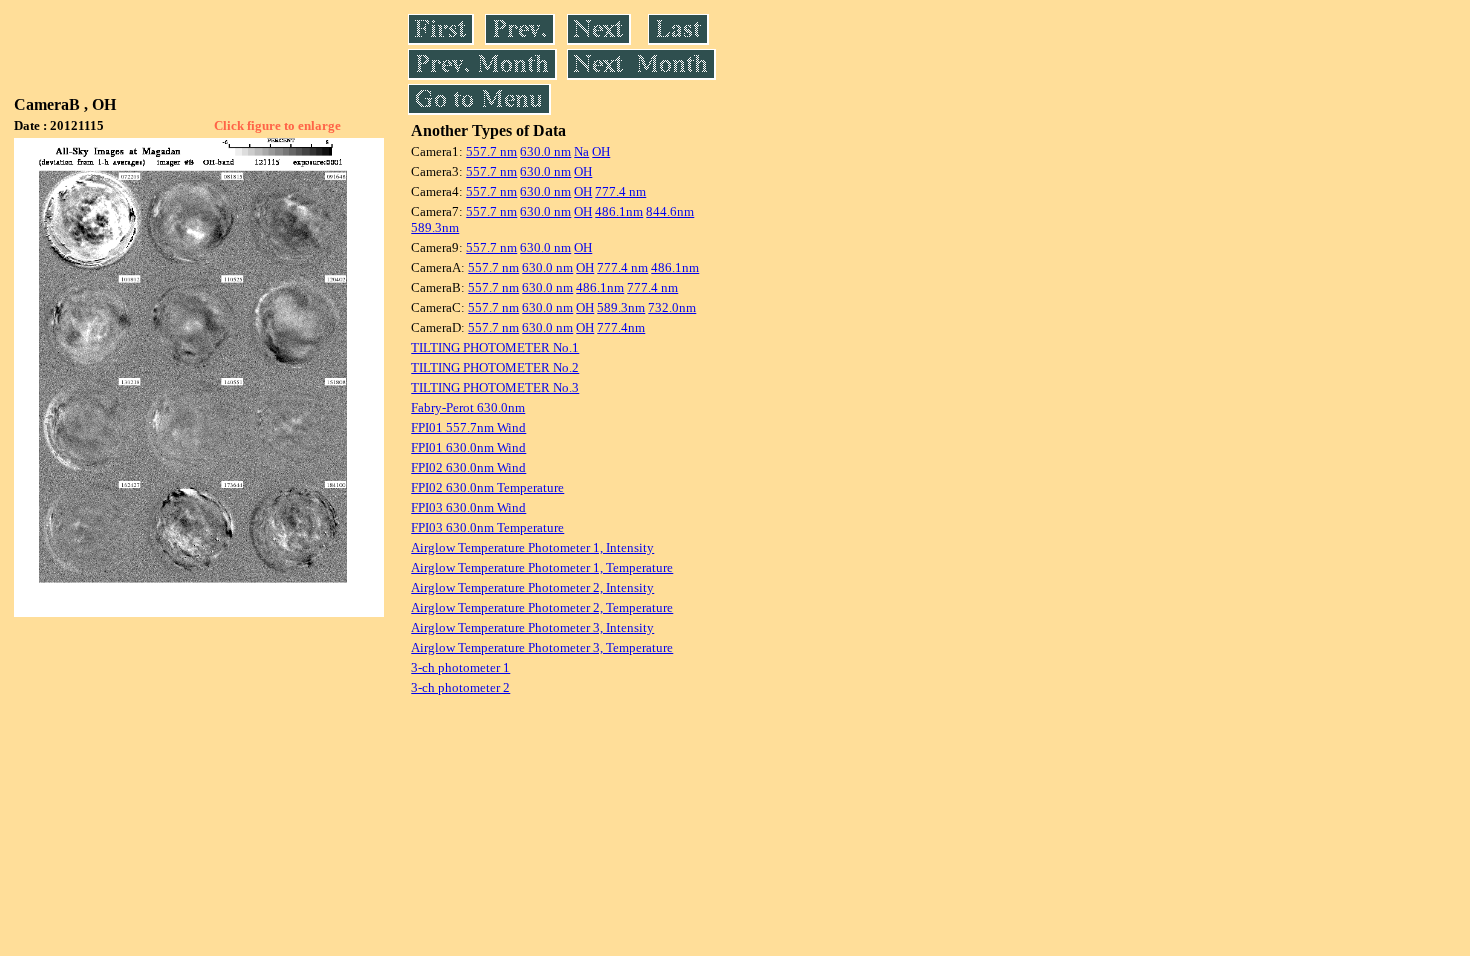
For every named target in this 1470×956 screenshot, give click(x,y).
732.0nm (672, 307)
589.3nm (435, 227)
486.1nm (619, 211)
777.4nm (621, 327)
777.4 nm (620, 191)
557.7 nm (491, 151)
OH (601, 151)
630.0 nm (545, 151)
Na (581, 151)
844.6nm (670, 211)
